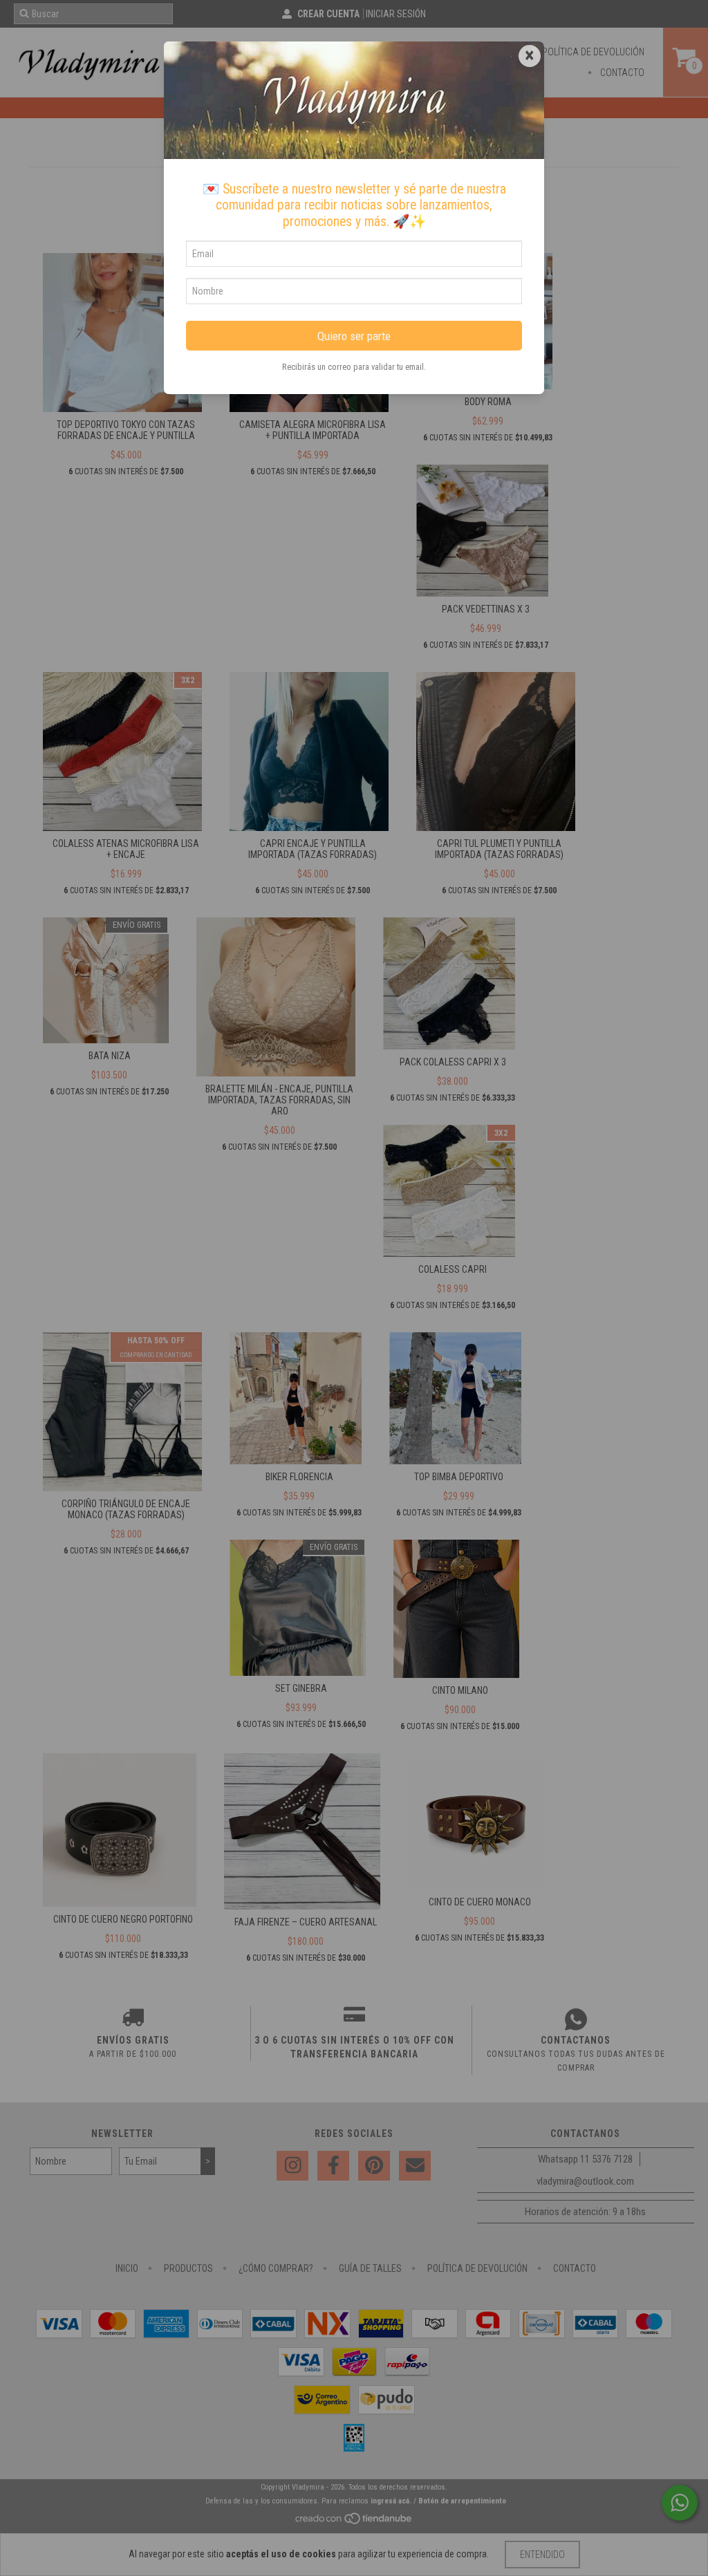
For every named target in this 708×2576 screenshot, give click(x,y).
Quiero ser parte (354, 336)
